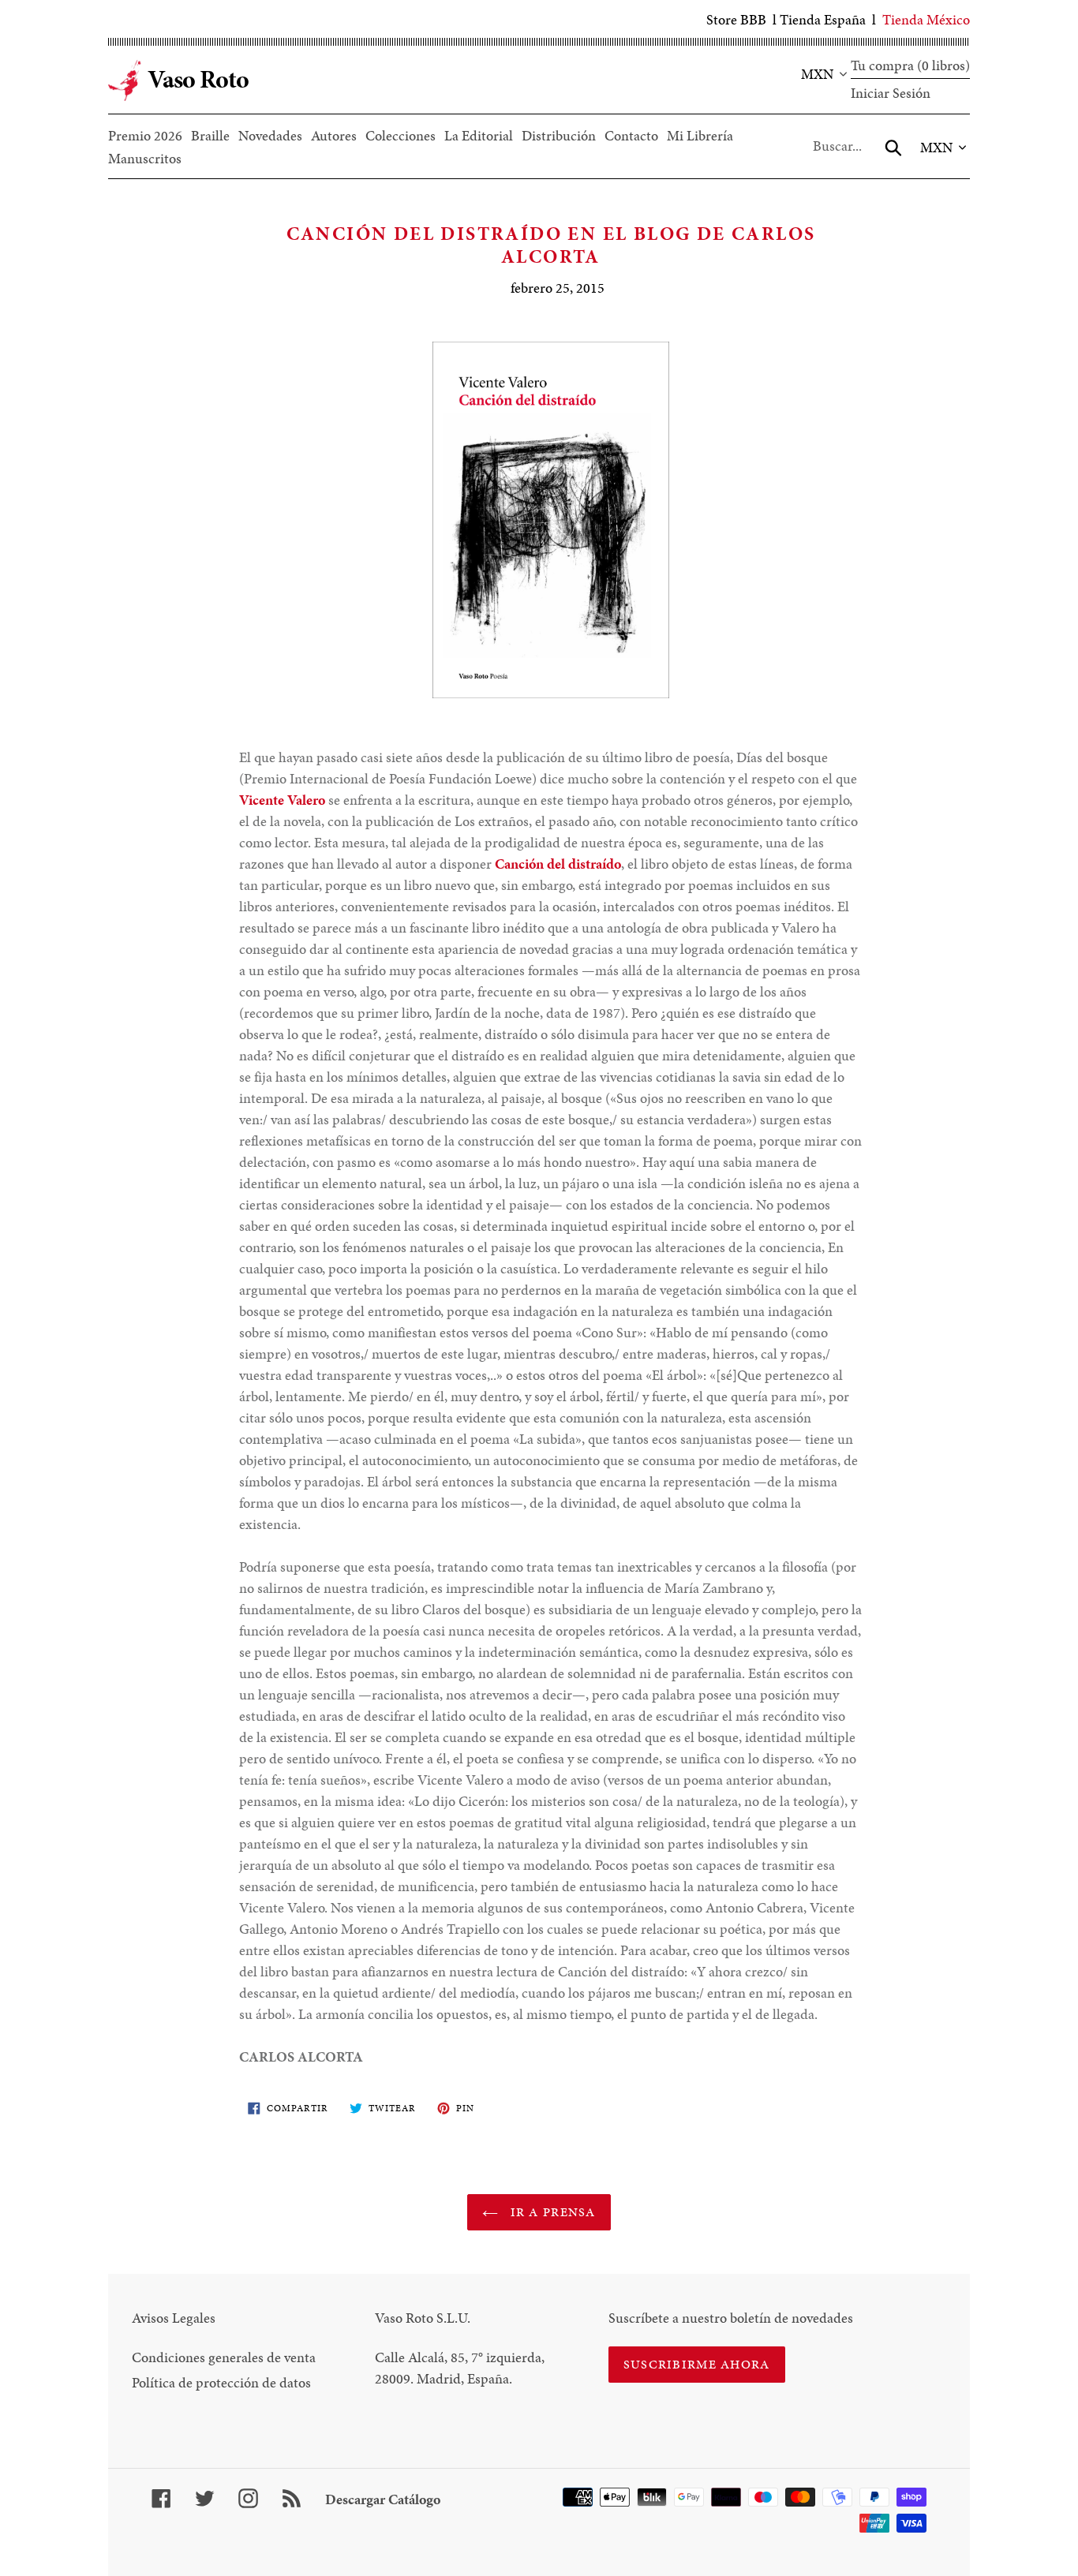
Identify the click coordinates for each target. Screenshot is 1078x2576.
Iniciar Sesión (891, 93)
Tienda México (926, 19)
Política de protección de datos (221, 2382)
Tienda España (823, 19)
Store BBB (736, 19)
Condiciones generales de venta (224, 2357)
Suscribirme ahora (697, 2364)
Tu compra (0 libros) (910, 65)
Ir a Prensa (550, 2212)
